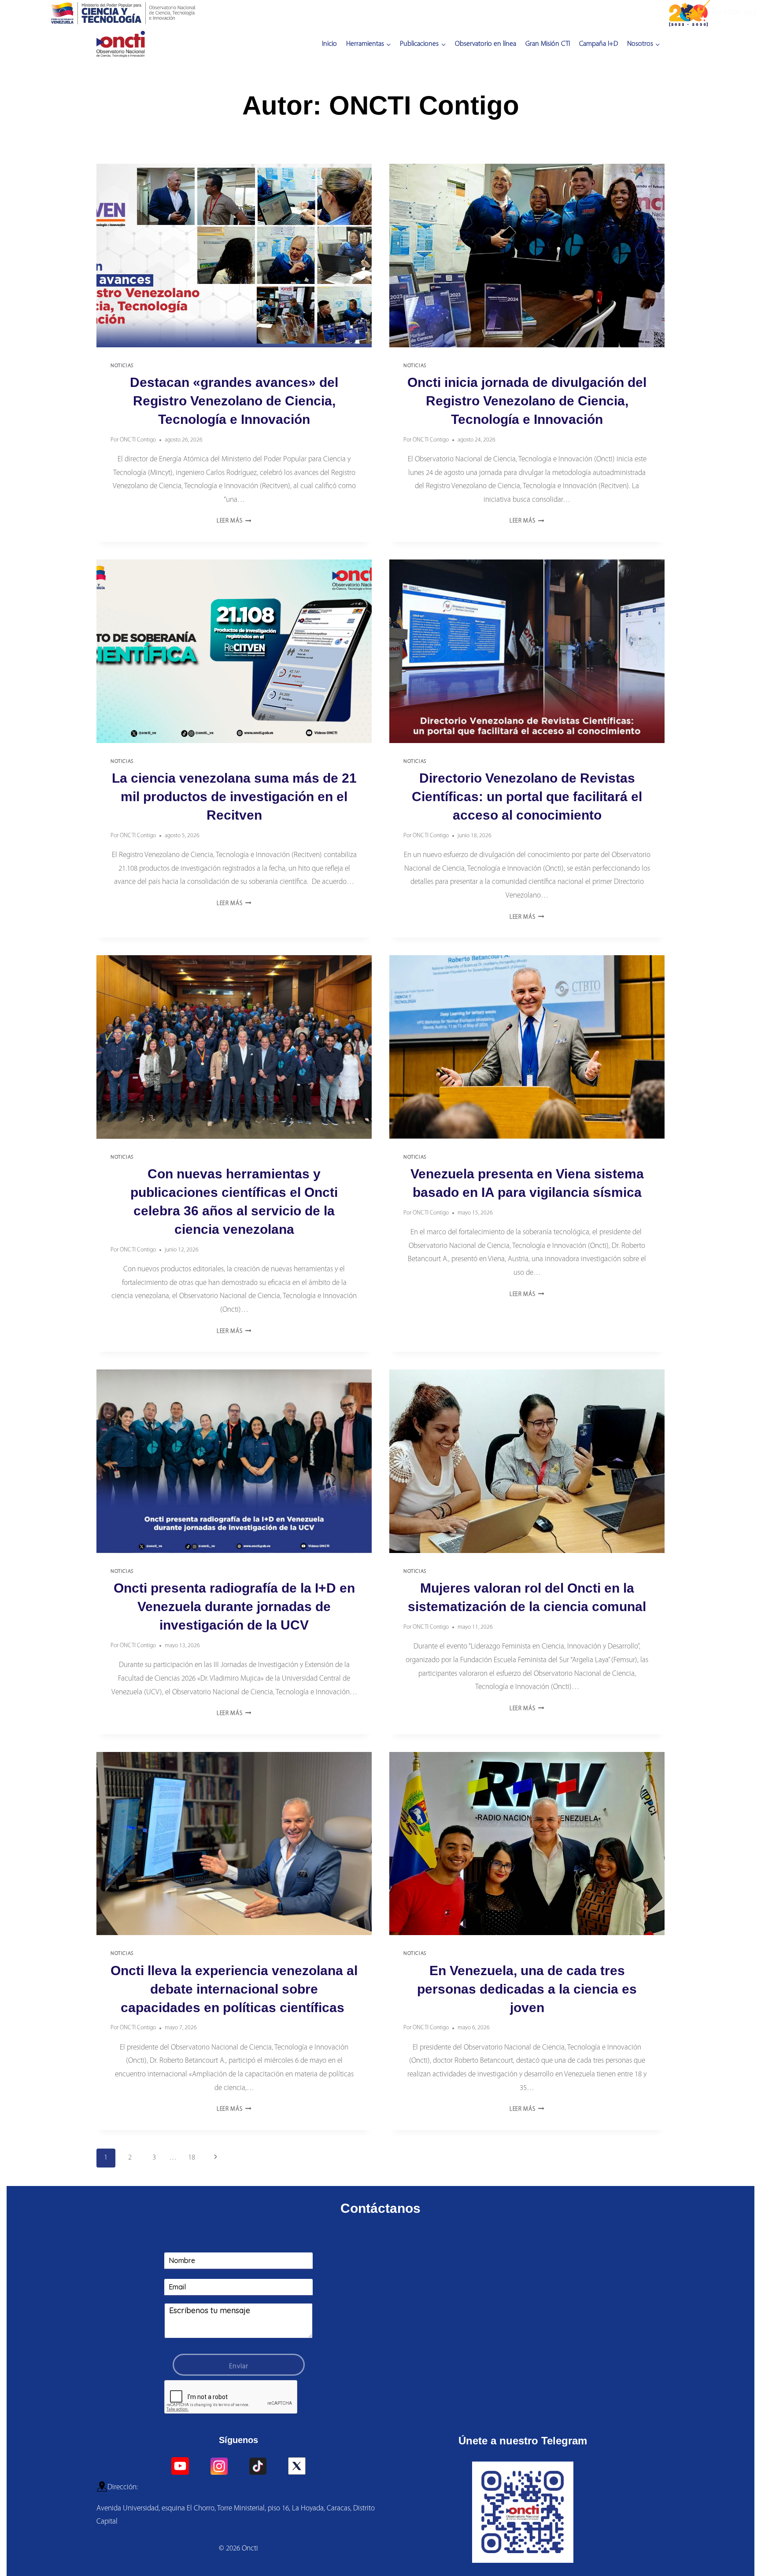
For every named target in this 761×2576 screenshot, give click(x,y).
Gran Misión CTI (548, 44)
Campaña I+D (598, 44)
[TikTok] (258, 2466)
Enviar (239, 2366)
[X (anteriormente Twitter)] (297, 2466)
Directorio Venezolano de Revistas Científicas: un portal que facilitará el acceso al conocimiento (527, 797)
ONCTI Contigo (138, 440)
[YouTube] (180, 2466)
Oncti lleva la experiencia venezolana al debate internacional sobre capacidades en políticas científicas (234, 1989)
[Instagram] (219, 2466)
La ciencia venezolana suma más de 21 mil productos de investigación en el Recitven (234, 797)
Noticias (122, 366)
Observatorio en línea (486, 44)
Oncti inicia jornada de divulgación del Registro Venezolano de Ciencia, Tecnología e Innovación (527, 401)
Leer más (234, 521)
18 (192, 2158)
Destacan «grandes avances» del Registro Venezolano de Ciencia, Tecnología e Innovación (234, 401)
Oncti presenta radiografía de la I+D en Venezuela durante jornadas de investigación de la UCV (234, 1606)
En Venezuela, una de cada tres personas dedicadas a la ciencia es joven (527, 1989)
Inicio (329, 44)
